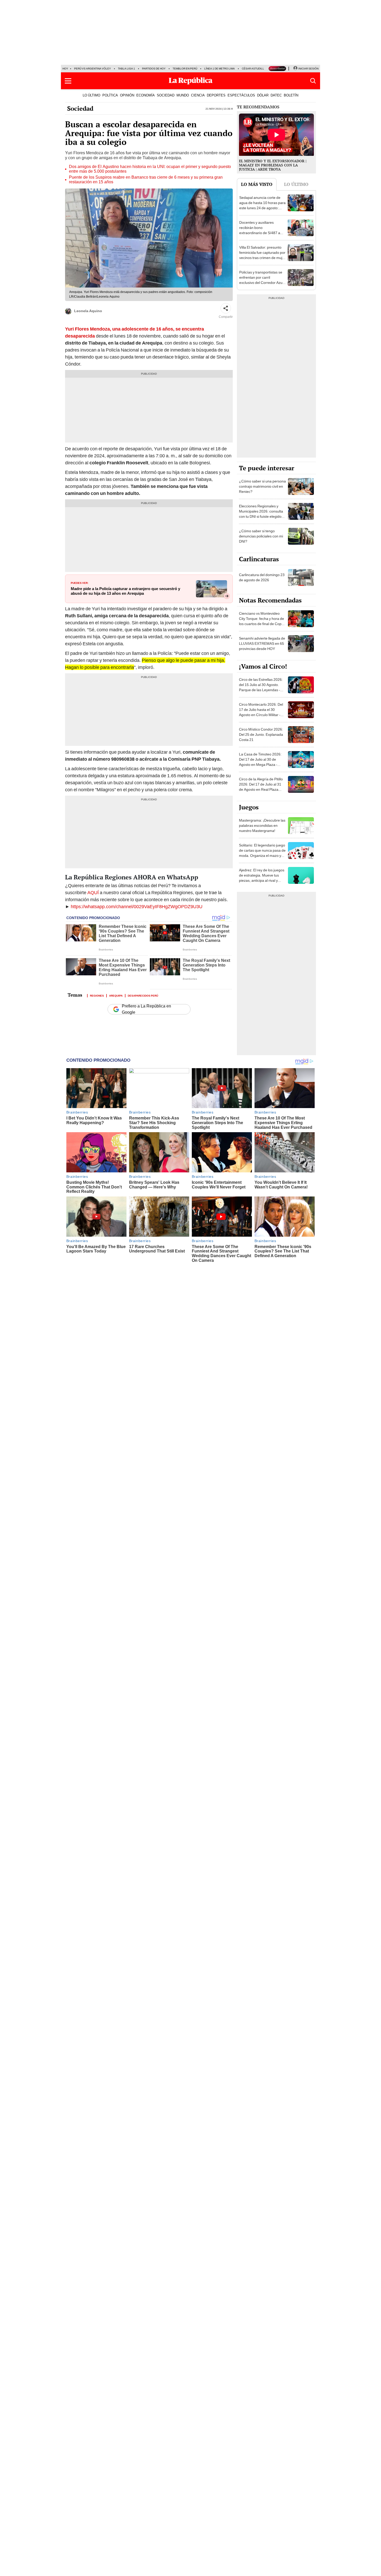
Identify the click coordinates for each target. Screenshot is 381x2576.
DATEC (276, 95)
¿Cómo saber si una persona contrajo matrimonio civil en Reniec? (262, 486)
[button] (68, 81)
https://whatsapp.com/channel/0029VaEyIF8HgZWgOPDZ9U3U (137, 906)
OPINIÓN (127, 95)
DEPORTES (216, 95)
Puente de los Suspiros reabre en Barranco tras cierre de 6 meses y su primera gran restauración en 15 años (146, 180)
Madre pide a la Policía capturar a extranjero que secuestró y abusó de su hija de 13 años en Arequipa (125, 591)
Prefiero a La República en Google (146, 1009)
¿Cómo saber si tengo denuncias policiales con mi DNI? (261, 536)
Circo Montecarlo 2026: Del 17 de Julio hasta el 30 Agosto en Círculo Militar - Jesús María (261, 712)
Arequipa (116, 995)
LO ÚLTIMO (91, 95)
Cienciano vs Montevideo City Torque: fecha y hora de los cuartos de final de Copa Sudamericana (262, 621)
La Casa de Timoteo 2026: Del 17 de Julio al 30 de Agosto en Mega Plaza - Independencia (260, 762)
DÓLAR (263, 95)
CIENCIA (198, 95)
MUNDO (183, 95)
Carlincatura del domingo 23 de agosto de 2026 (262, 577)
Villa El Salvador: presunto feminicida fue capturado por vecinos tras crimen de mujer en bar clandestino (262, 255)
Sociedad (80, 108)
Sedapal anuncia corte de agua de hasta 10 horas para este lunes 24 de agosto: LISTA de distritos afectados (262, 205)
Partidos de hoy (154, 69)
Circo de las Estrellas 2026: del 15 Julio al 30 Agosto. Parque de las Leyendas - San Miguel (261, 687)
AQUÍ (94, 892)
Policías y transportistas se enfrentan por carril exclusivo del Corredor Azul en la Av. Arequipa (261, 280)
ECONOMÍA (146, 95)
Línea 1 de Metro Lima (220, 69)
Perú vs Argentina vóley (93, 69)
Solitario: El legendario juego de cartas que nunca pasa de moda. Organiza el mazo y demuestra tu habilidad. (262, 853)
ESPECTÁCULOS (241, 95)
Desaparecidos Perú (143, 995)
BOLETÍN (291, 95)
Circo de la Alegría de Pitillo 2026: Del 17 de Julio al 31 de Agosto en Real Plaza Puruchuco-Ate (261, 787)
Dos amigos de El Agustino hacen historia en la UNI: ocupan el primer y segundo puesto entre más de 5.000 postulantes (150, 169)
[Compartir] (226, 308)
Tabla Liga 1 (126, 69)
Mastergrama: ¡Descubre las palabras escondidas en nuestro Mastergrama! (262, 825)
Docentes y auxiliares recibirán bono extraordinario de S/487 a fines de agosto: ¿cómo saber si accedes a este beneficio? (260, 235)
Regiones (97, 995)
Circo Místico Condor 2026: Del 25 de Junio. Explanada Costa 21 (261, 734)
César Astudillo (254, 69)
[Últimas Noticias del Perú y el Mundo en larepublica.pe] (190, 81)
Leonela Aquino (88, 311)
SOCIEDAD (166, 95)
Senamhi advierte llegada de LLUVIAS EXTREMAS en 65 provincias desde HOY (262, 643)
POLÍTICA (110, 95)
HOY (65, 69)
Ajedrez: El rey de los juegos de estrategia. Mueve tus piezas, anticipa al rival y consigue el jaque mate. (262, 878)
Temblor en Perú (185, 69)
